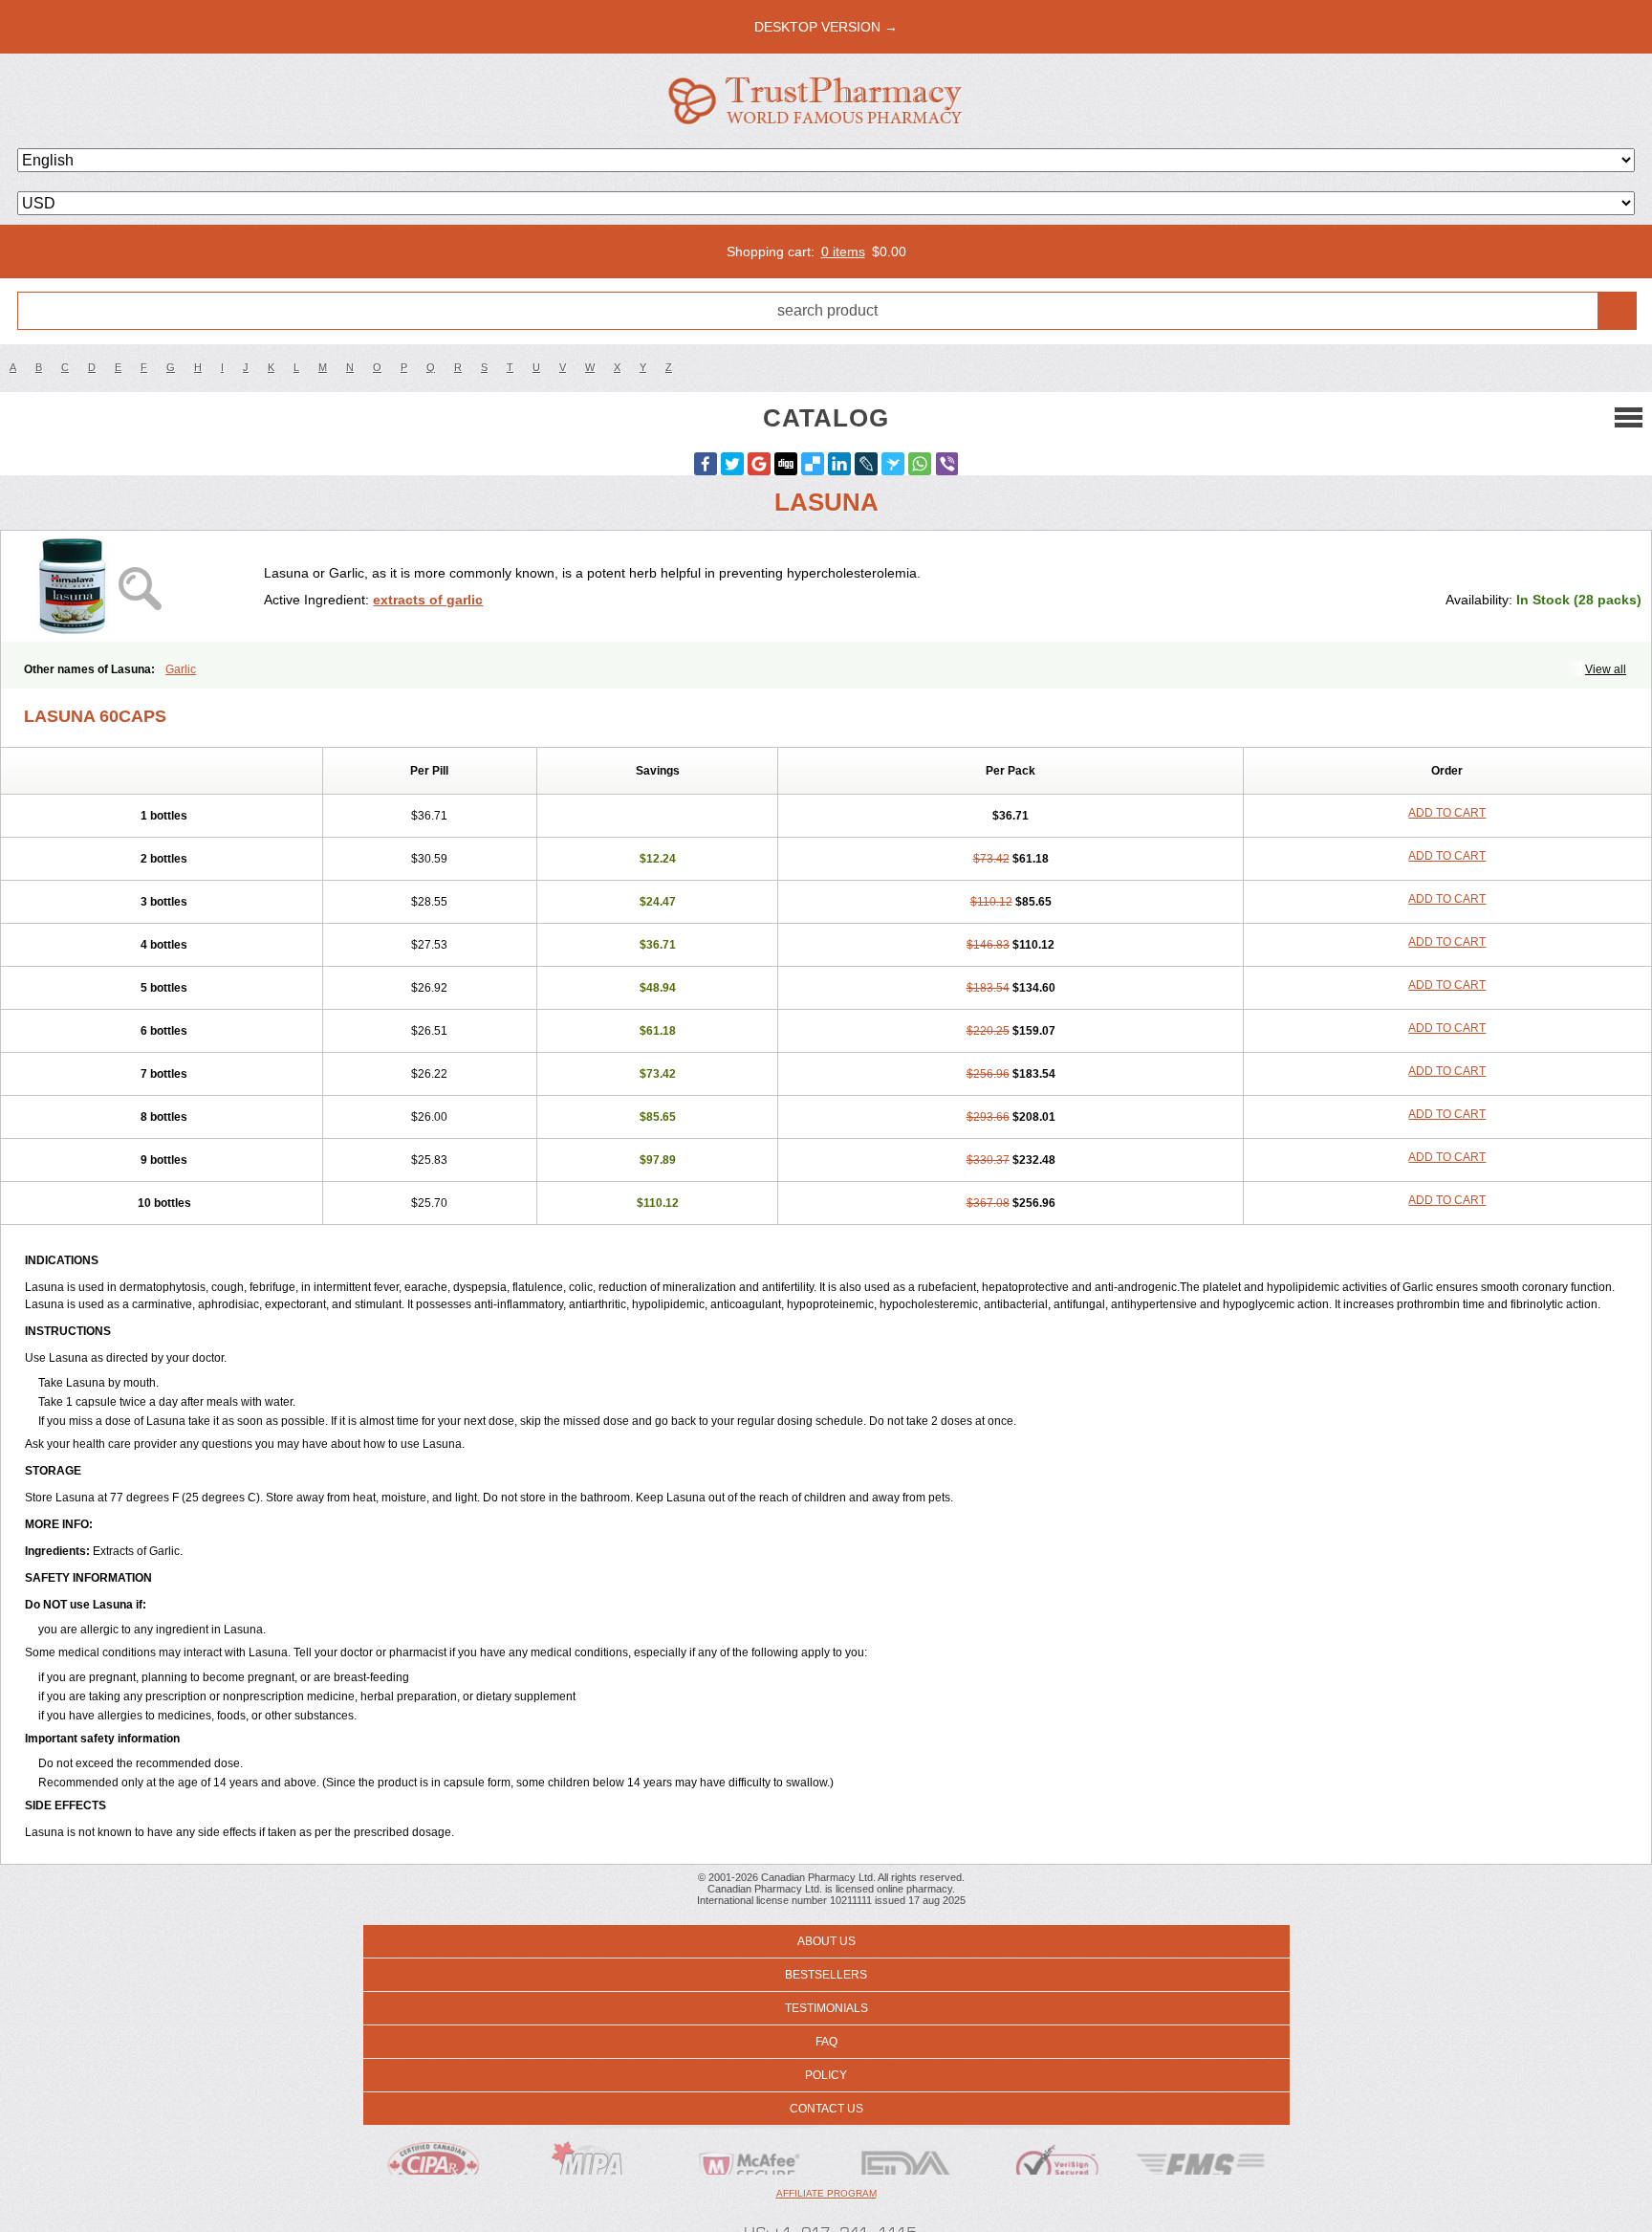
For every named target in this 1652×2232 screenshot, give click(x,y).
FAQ (826, 2042)
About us (826, 1941)
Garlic (181, 669)
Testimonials (826, 2008)
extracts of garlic (428, 600)
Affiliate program (826, 2193)
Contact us (826, 2109)
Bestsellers (826, 1975)
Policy (826, 2075)
